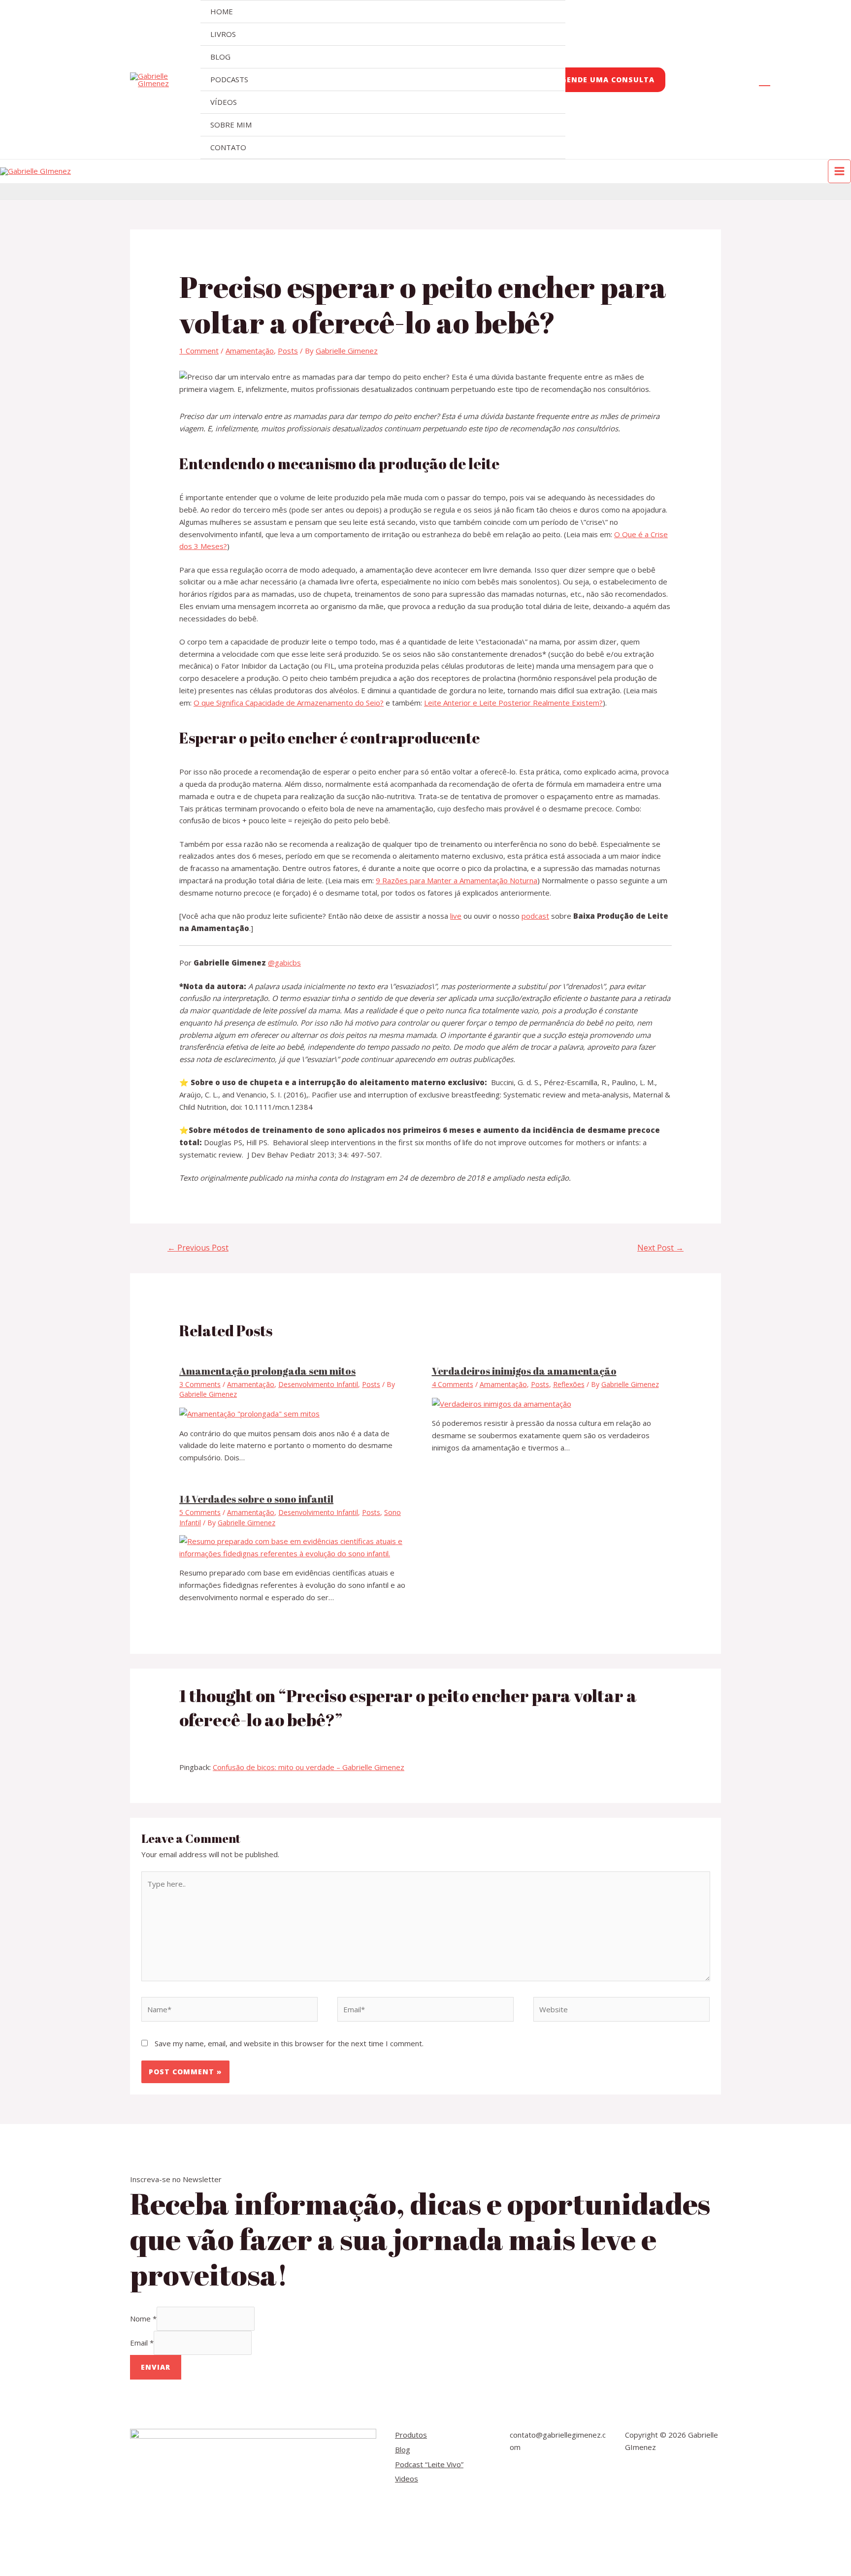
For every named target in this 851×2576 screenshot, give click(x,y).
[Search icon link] (765, 80)
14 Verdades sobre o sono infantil (256, 1499)
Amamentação (250, 351)
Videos (407, 2479)
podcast (535, 916)
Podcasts (229, 79)
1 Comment (199, 351)
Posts (288, 351)
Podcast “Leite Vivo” (429, 2464)
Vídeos (224, 102)
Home (222, 11)
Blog (220, 57)
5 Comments (200, 1512)
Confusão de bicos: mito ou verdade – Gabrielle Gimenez (309, 1767)
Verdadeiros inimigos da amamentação (524, 1371)
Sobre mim (231, 125)
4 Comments (453, 1384)
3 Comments (200, 1384)
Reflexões (569, 1384)
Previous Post (198, 1248)
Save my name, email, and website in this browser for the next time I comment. (289, 2043)
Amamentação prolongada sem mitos (267, 1371)
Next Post (660, 1248)
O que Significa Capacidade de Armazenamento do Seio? (289, 703)
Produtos (411, 2435)
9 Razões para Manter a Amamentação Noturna (457, 880)
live (456, 916)
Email (142, 2343)
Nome (143, 2318)
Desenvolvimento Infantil (318, 1384)
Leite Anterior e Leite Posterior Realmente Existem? (513, 703)
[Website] (622, 2011)
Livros (223, 34)
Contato (228, 147)
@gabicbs (284, 963)
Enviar (156, 2367)
